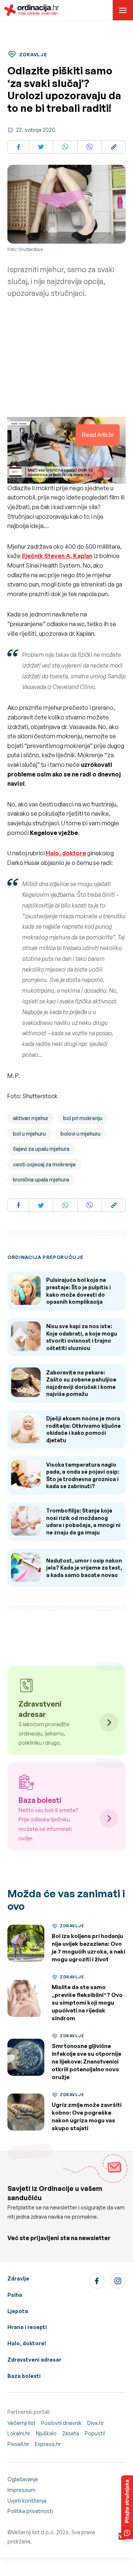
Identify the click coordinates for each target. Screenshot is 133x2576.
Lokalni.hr (19, 2433)
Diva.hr (96, 2423)
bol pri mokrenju (83, 1118)
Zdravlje (18, 2278)
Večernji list (21, 2423)
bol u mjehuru (29, 1134)
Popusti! (95, 2433)
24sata (71, 2433)
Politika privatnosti (30, 2511)
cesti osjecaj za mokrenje (44, 1164)
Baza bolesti (24, 2376)
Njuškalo (46, 2433)
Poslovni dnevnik (61, 2423)
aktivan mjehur (31, 1118)
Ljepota (18, 2311)
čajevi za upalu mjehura (41, 1149)
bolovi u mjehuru (81, 1134)
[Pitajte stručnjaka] (127, 2507)
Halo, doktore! (27, 2343)
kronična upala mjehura (41, 1180)
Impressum (21, 2490)
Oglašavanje (23, 2479)
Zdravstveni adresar (34, 2360)
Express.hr (48, 2444)
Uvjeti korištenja (27, 2501)
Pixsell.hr (18, 2444)
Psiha (15, 2295)
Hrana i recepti (27, 2327)
